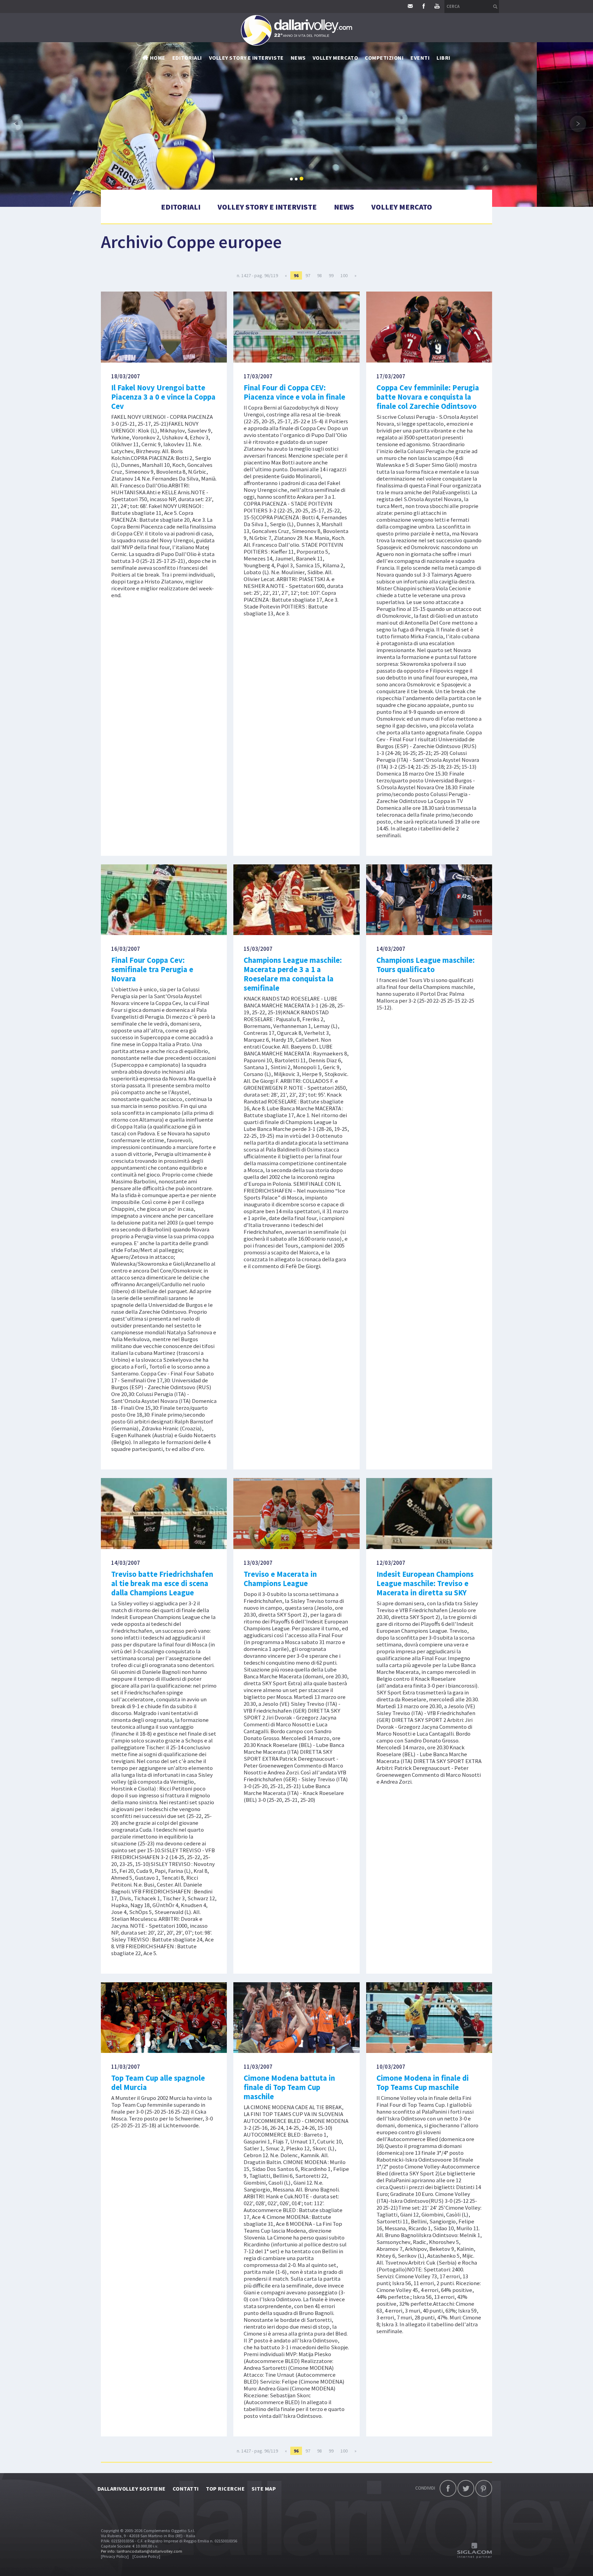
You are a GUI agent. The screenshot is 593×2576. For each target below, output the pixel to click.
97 (308, 275)
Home (158, 58)
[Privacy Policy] (115, 2556)
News (344, 207)
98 (319, 275)
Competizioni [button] (384, 58)
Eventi (420, 58)
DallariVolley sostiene (132, 2489)
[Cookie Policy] (146, 2556)
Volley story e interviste (246, 58)
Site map (264, 2489)
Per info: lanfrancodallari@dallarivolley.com (142, 2551)
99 (331, 275)
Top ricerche (225, 2489)
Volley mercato (335, 58)
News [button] (298, 58)
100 (344, 275)
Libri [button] (443, 58)
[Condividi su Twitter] (466, 2488)
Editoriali (187, 58)
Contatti (186, 2489)
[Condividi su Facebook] (448, 2488)
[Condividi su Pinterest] (484, 2488)
